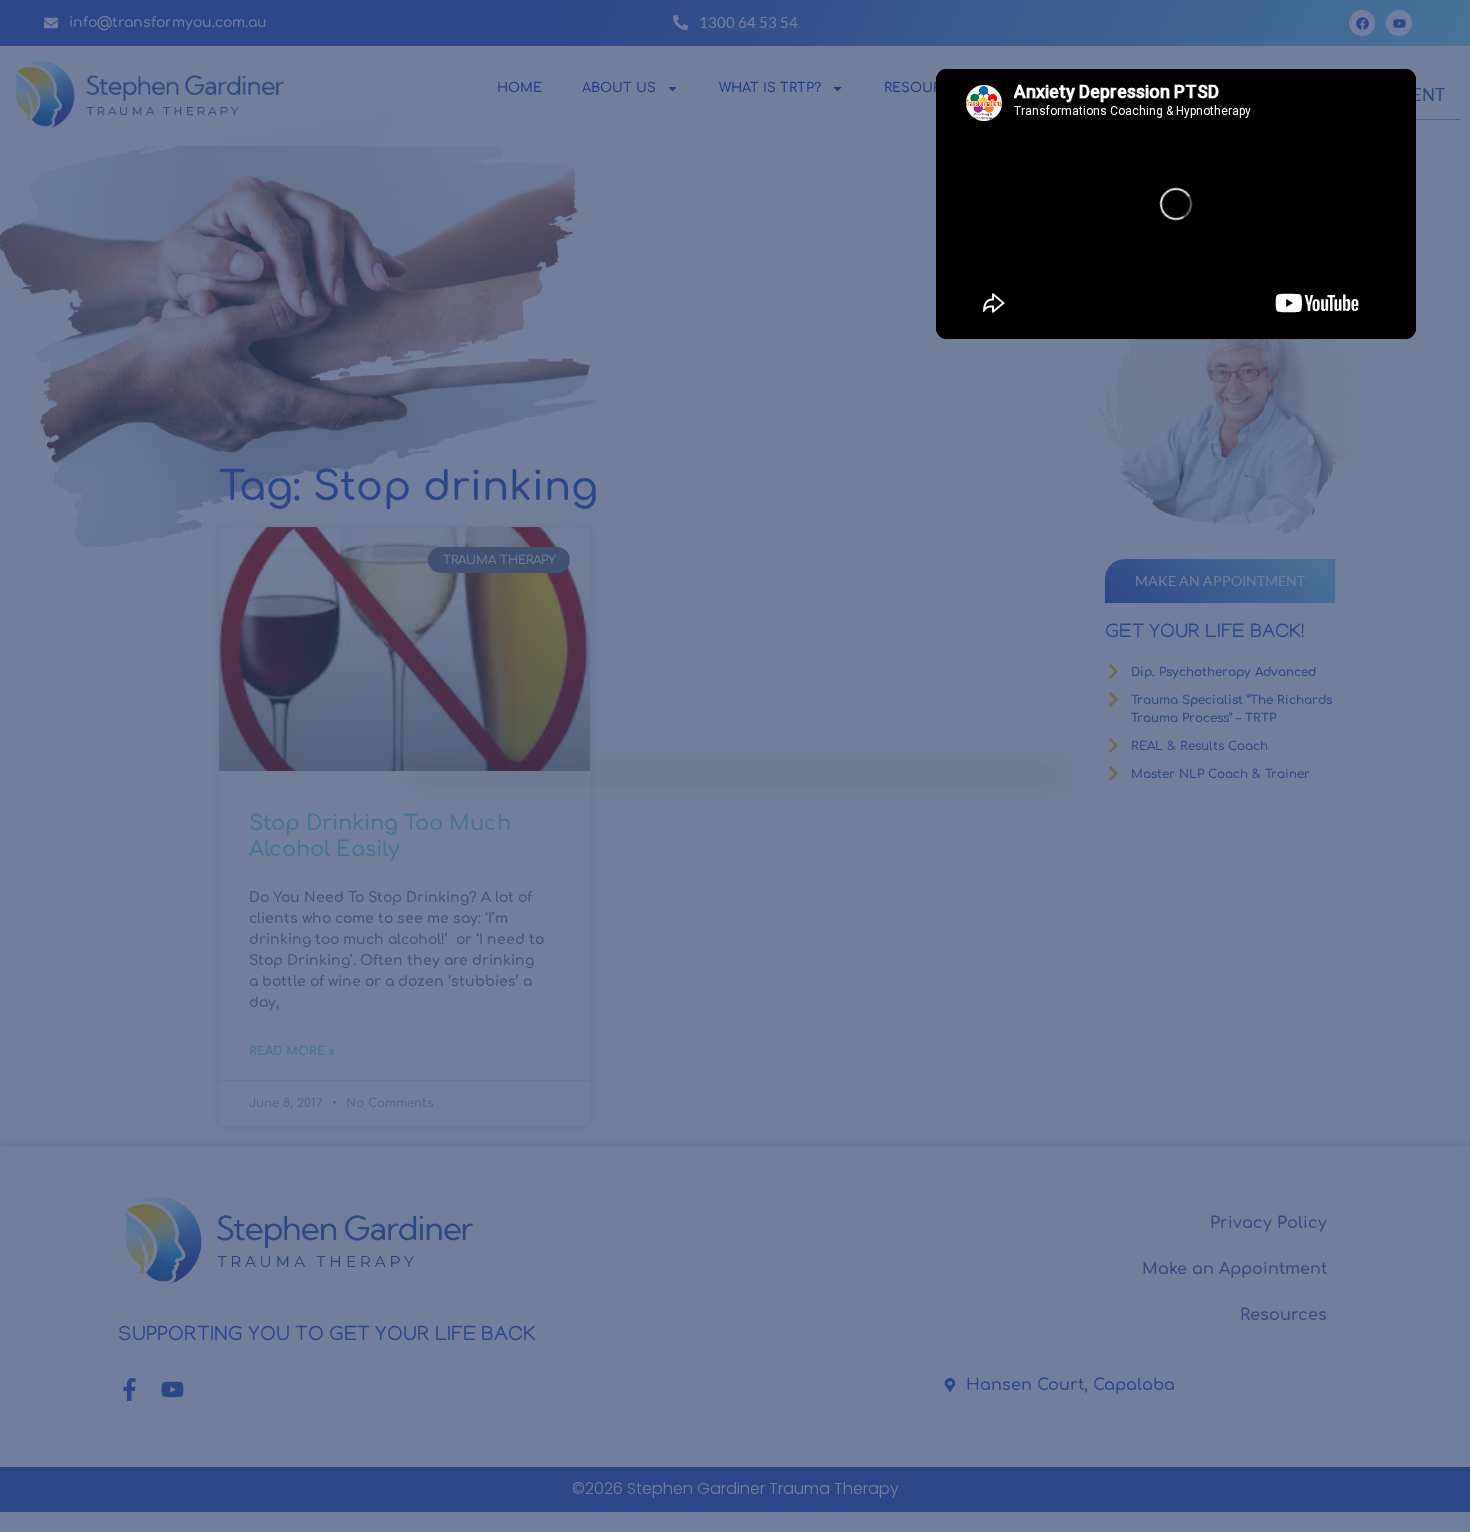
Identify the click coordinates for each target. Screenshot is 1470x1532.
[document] (735, 766)
